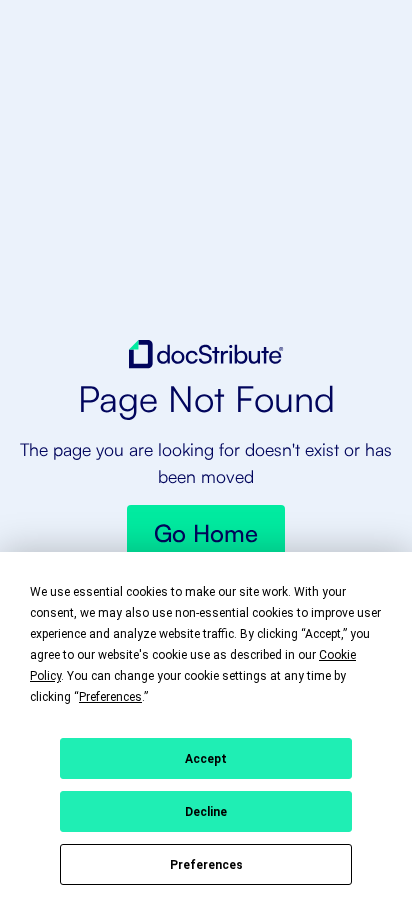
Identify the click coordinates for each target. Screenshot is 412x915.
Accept (206, 759)
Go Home (206, 533)
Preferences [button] (110, 697)
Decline (206, 812)
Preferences (206, 865)
